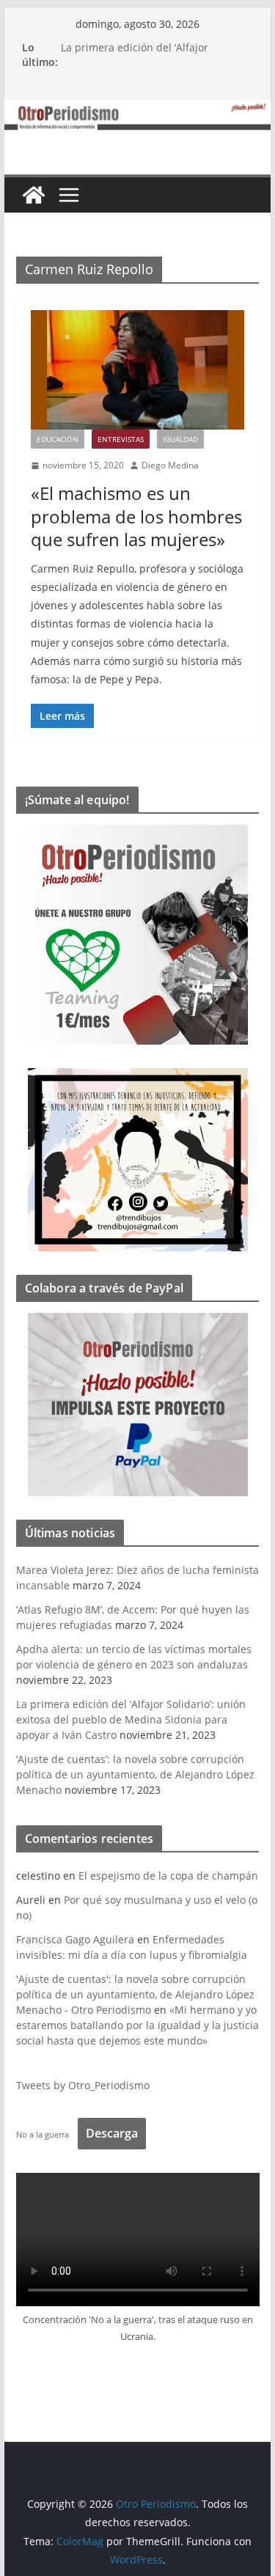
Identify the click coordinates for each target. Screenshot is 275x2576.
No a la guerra (43, 2134)
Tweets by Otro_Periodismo (83, 2085)
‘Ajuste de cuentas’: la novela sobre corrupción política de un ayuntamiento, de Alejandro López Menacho (135, 1774)
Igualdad (180, 439)
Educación (58, 439)
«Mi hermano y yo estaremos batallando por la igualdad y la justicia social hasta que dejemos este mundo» (137, 2025)
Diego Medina (170, 465)
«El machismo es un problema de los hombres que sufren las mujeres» (136, 516)
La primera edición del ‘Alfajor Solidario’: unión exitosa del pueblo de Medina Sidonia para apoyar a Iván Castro (131, 1719)
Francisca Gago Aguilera (75, 1939)
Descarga (112, 2133)
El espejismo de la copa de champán (168, 1876)
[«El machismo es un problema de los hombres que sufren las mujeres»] (138, 369)
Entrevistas (121, 439)
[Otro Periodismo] (138, 109)
